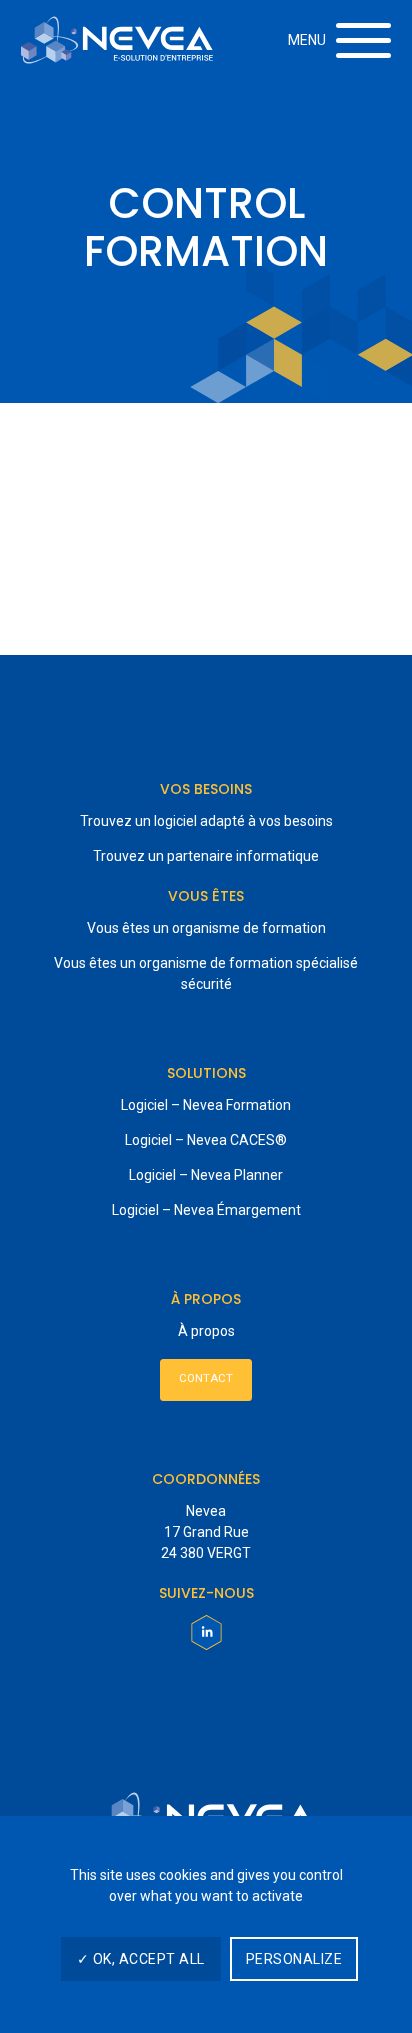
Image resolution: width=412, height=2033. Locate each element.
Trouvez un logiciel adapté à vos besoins (206, 821)
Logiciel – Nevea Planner (206, 1175)
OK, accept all (147, 1959)
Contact (206, 1378)
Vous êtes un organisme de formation (206, 928)
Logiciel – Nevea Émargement (206, 1210)
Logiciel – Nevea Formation (206, 1105)
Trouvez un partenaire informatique (206, 856)
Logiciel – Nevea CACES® (206, 1140)
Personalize (294, 1959)
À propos (206, 1331)
